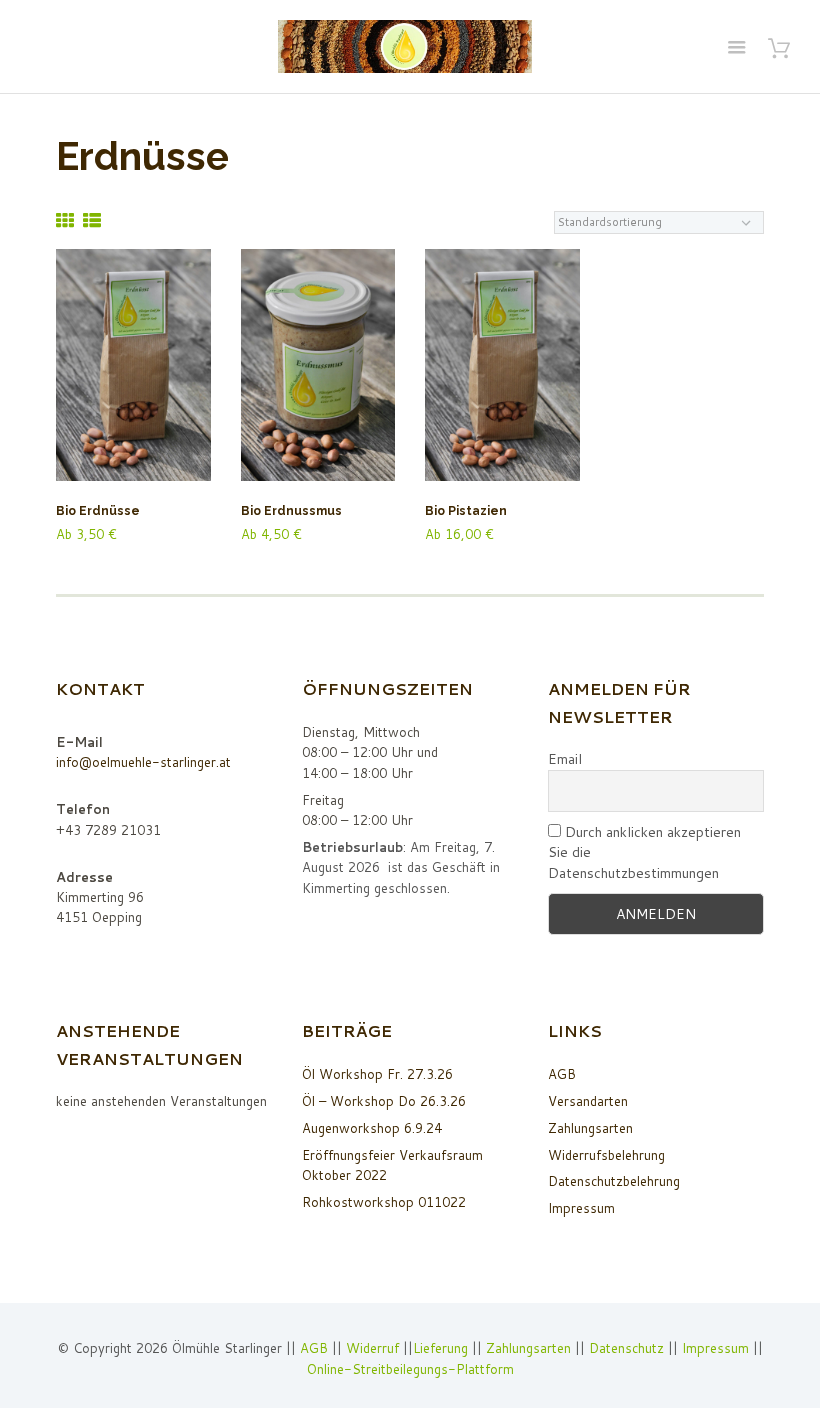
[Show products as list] (92, 220)
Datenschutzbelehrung (614, 1181)
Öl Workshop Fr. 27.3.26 (377, 1074)
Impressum (581, 1208)
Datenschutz (626, 1348)
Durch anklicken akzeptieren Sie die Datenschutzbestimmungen (644, 852)
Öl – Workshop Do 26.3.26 (384, 1101)
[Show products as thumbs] (65, 220)
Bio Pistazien (466, 511)
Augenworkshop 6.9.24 (372, 1128)
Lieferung (440, 1348)
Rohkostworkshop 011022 (384, 1202)
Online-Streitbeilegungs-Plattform (410, 1369)
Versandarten (588, 1101)
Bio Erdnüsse (98, 511)
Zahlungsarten (590, 1128)
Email (565, 759)
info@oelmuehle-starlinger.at (143, 762)
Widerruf (374, 1348)
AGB (562, 1074)
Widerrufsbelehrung (606, 1155)
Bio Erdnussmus (291, 511)
